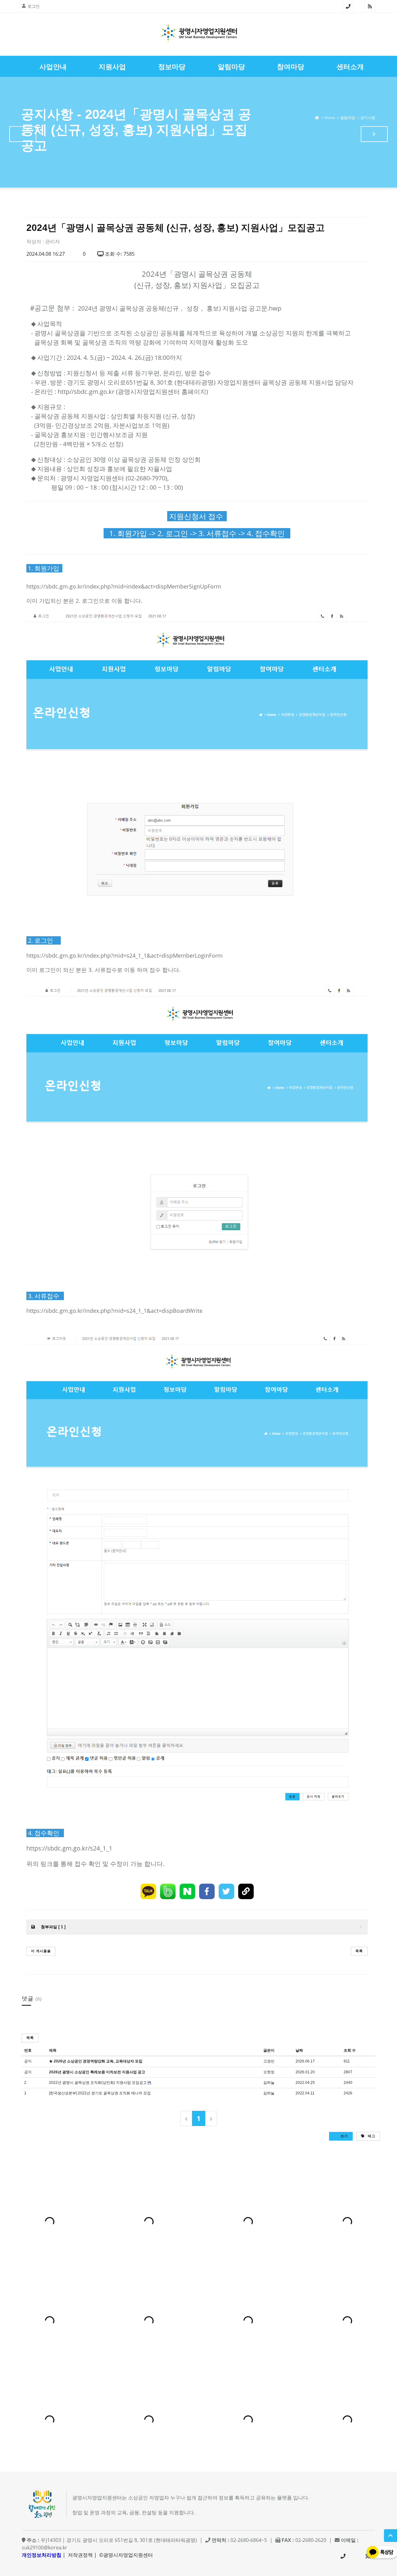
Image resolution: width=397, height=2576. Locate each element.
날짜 (299, 2050)
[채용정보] (374, 134)
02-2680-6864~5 (348, 6)
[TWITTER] (226, 1891)
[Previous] (186, 2118)
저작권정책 (80, 2555)
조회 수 (350, 2050)
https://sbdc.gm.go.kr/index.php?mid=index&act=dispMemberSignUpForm (124, 586)
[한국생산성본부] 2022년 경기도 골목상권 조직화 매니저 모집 (100, 2093)
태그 (371, 2136)
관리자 (52, 241)
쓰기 (344, 2136)
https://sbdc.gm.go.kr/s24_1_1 (69, 1848)
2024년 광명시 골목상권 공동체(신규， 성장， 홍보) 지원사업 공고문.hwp (180, 308)
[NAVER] (187, 1891)
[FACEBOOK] (207, 1891)
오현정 (269, 2072)
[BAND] (168, 1891)
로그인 (34, 6)
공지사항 (368, 118)
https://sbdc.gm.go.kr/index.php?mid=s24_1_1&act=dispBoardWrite (114, 1311)
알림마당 (348, 118)
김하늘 (269, 2083)
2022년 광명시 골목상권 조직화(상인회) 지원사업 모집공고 (98, 2083)
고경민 (269, 2061)
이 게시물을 (41, 1951)
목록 (359, 1951)
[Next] (211, 2118)
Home (330, 118)
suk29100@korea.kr (45, 2547)
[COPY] (246, 1891)
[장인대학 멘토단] (23, 134)
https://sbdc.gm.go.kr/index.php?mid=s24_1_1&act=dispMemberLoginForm (125, 955)
